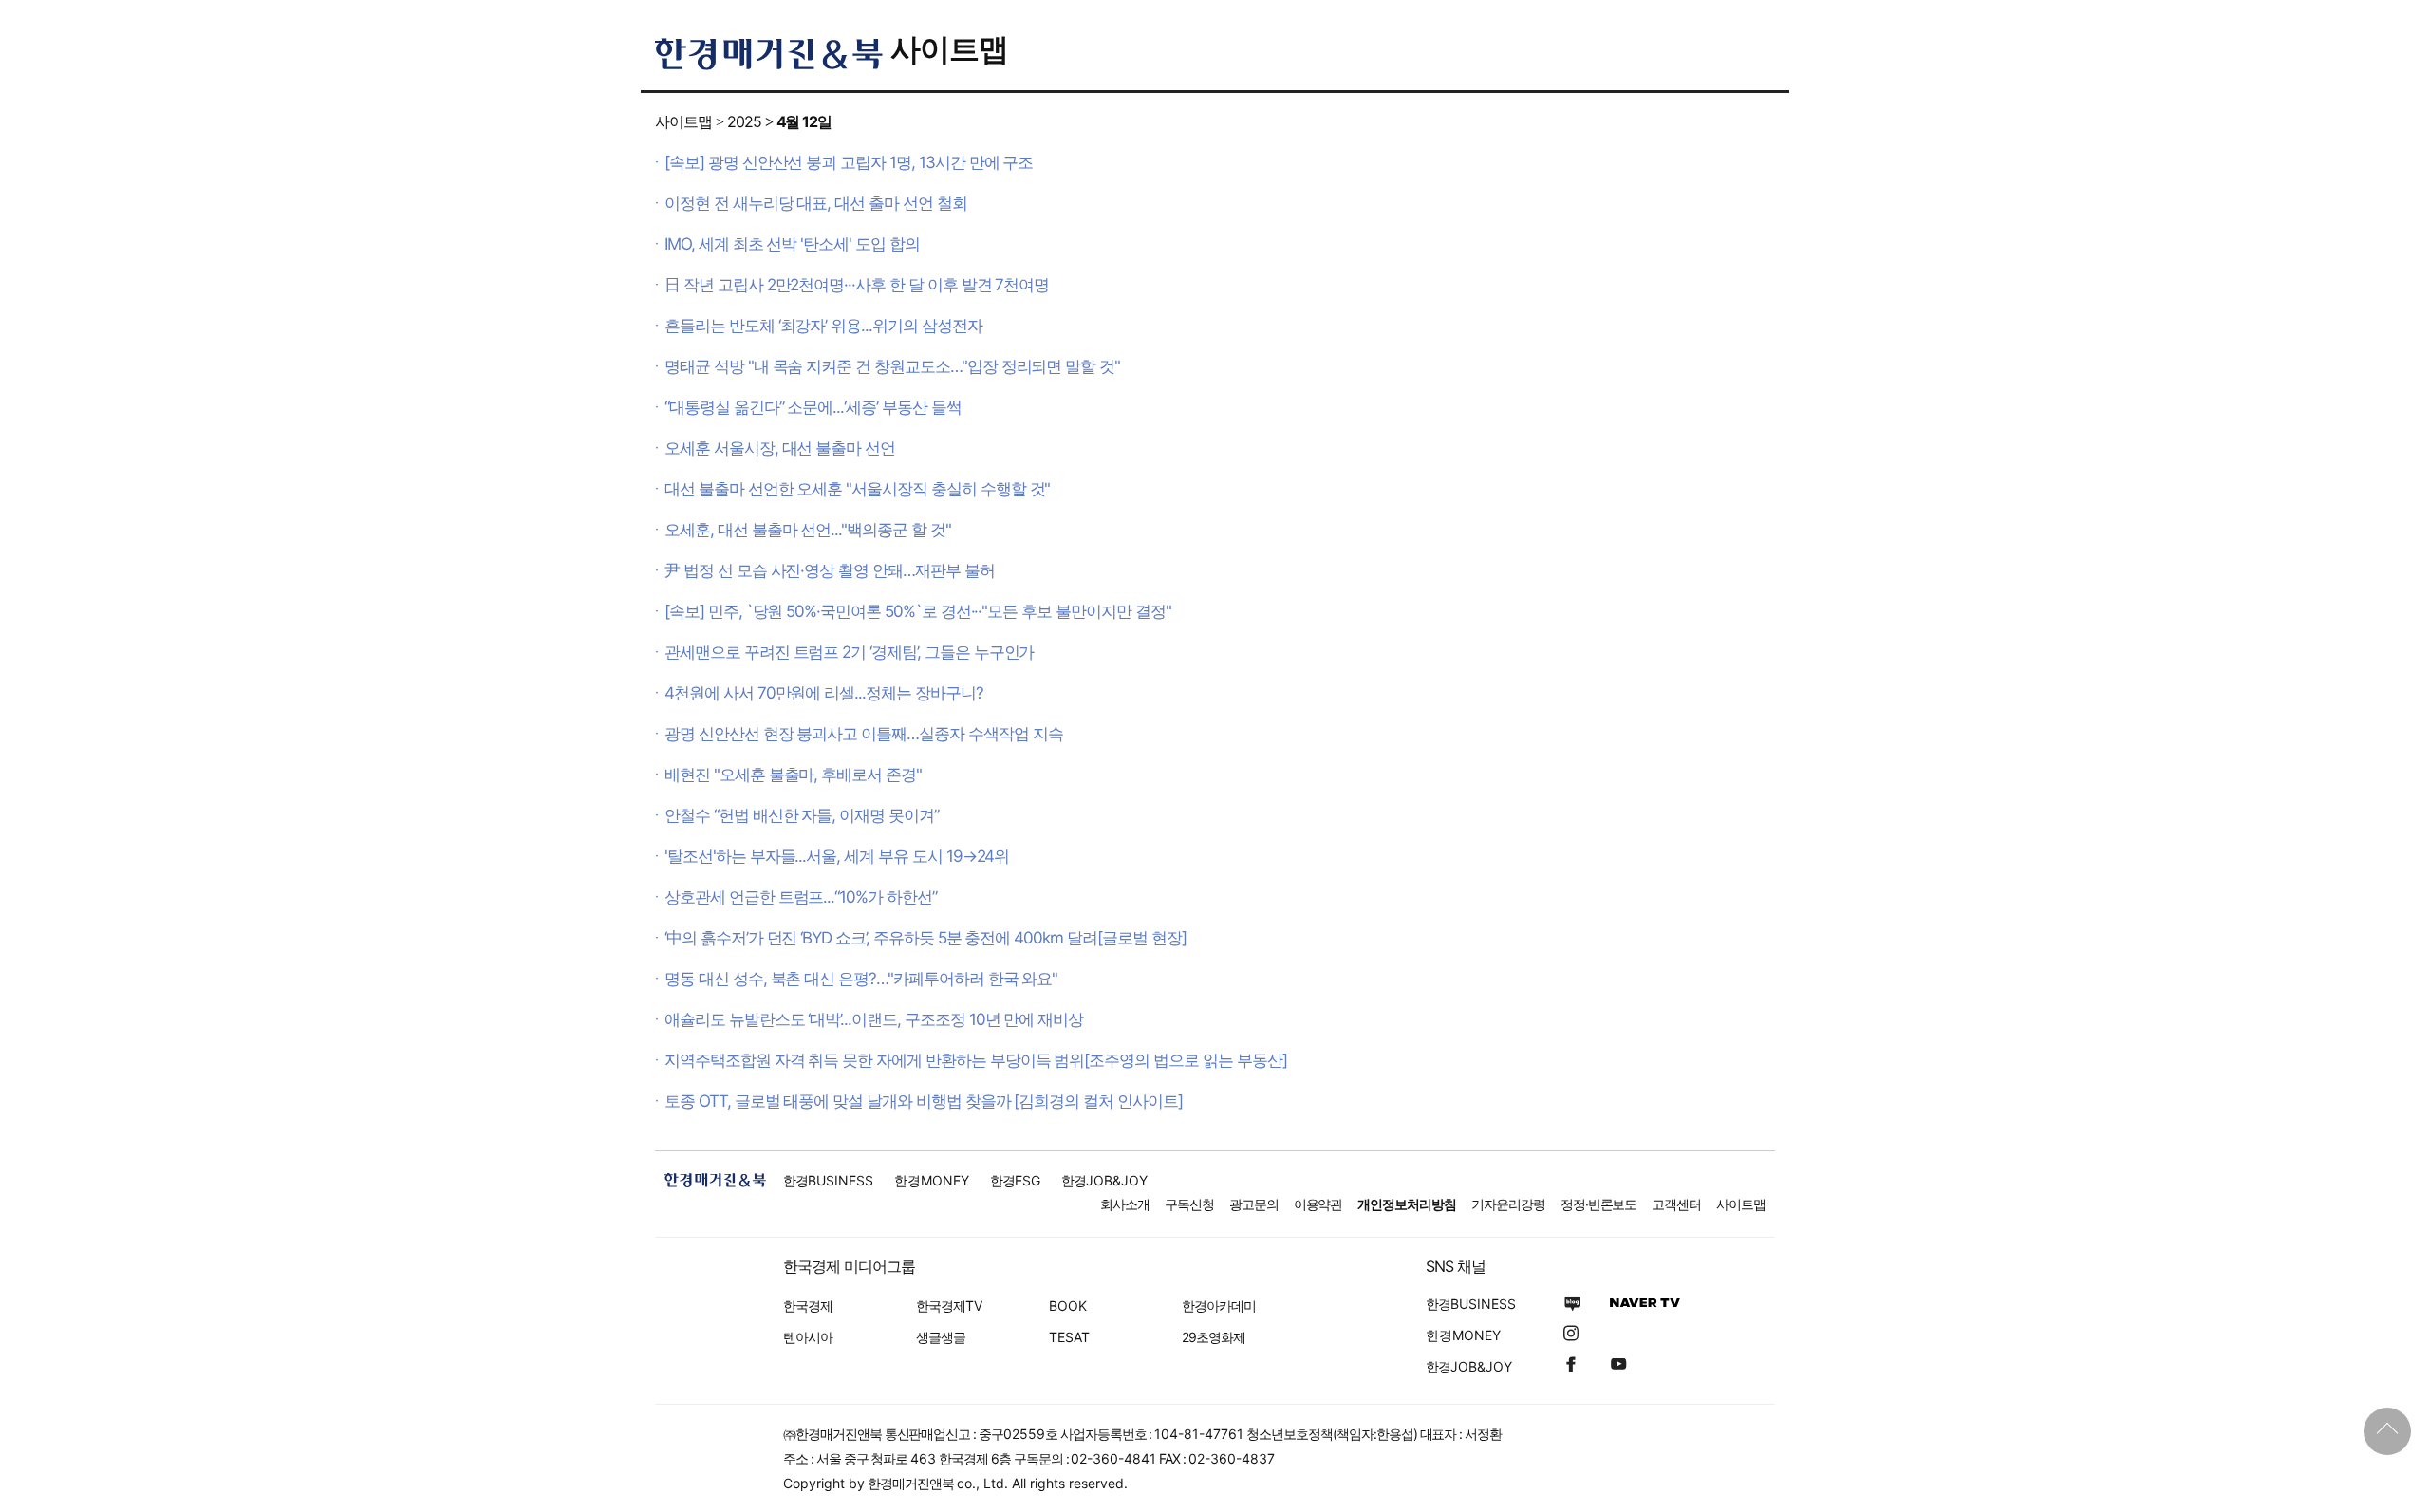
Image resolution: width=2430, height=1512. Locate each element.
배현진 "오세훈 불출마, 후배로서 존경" (793, 775)
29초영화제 (1214, 1337)
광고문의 (1254, 1204)
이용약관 (1318, 1204)
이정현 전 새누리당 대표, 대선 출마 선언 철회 (816, 203)
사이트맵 (949, 49)
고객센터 (1676, 1204)
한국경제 (808, 1306)
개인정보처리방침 (1407, 1204)
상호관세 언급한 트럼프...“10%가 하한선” (801, 897)
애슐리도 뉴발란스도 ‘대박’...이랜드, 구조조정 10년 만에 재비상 (874, 1019)
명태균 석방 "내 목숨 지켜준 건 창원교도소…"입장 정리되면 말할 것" (892, 366)
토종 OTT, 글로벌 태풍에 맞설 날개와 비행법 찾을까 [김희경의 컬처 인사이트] (924, 1101)
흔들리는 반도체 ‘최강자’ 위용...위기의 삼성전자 (823, 326)
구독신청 (1189, 1204)
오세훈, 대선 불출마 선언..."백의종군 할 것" (808, 530)
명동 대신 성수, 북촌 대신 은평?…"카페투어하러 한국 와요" (861, 979)
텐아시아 (808, 1337)
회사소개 (1125, 1204)
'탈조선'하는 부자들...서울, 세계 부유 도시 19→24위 (837, 856)
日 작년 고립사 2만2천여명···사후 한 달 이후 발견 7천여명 (857, 285)
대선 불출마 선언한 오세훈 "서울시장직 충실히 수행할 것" (857, 489)
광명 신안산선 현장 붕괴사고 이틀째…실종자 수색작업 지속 (863, 734)
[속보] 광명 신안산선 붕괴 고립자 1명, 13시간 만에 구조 (849, 162)
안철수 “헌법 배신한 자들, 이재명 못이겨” (802, 815)
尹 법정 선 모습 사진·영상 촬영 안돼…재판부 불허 (830, 570)
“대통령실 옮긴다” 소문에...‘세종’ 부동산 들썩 (813, 407)
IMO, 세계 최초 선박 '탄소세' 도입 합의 (792, 244)
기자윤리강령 (1508, 1204)
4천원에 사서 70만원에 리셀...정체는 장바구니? (824, 693)
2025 (744, 121)
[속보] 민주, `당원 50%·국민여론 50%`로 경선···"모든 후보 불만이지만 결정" (918, 611)
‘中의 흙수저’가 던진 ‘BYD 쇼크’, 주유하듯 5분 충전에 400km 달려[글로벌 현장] (925, 938)
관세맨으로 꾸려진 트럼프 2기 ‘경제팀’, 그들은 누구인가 (849, 652)
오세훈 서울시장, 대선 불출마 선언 (780, 448)
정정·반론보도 (1599, 1204)
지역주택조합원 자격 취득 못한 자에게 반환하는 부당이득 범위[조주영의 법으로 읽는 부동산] (976, 1060)
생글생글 (941, 1337)
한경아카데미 (1219, 1306)
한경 (828, 1180)
